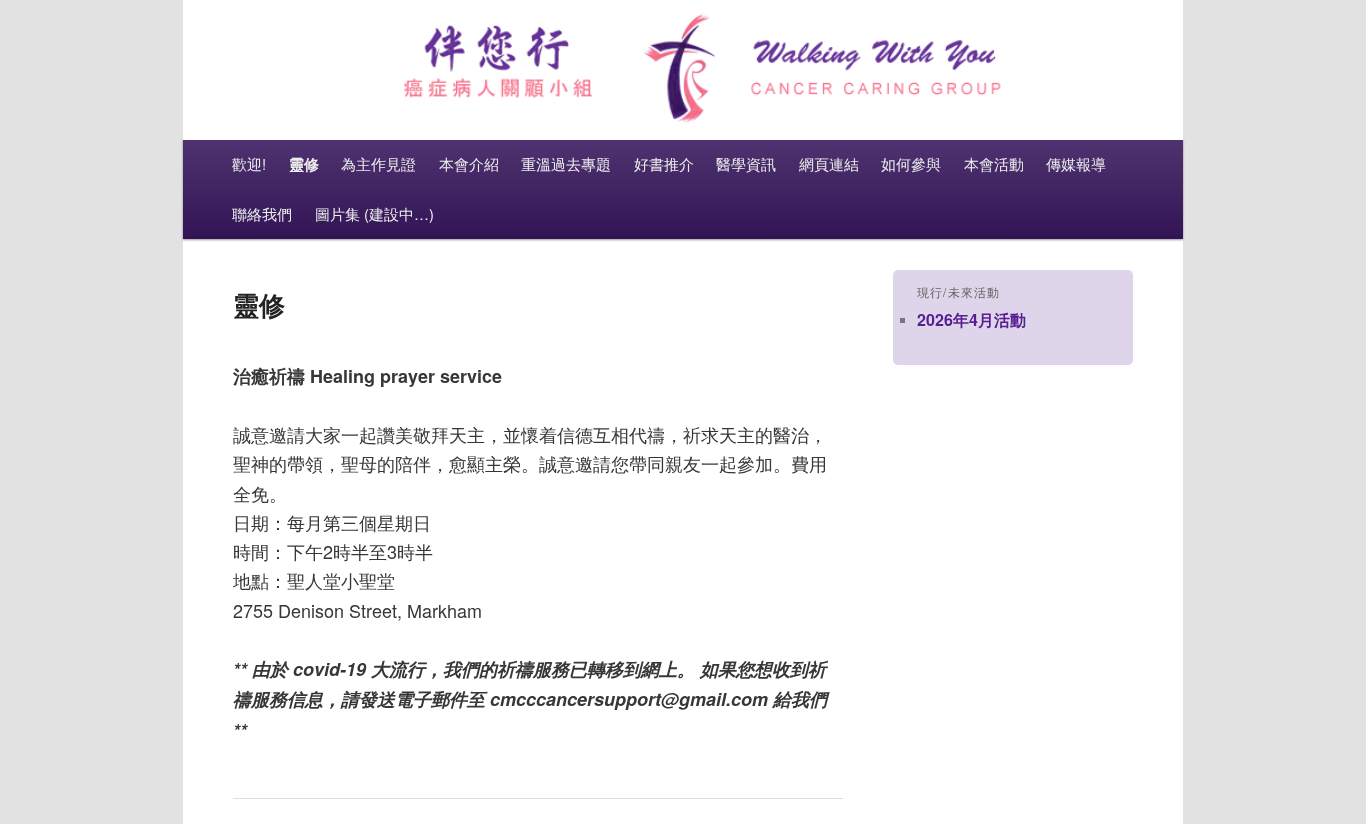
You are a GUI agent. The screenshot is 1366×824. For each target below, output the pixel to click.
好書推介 (664, 163)
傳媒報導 (1076, 163)
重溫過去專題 (566, 163)
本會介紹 (469, 163)
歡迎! (249, 163)
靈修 (304, 164)
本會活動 (994, 163)
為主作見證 (378, 163)
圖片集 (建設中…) (374, 213)
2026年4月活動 (971, 319)
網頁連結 (829, 163)
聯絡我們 (262, 213)
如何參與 (911, 163)
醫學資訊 (746, 163)
